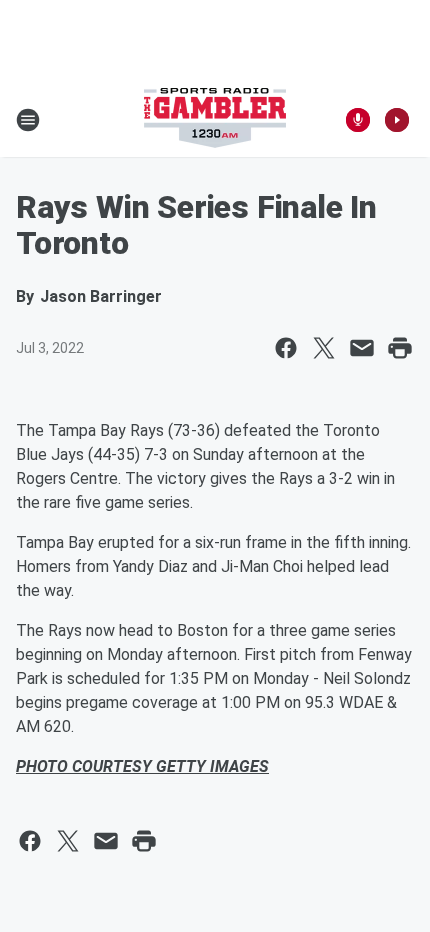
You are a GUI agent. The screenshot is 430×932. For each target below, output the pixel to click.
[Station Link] (215, 120)
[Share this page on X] (324, 348)
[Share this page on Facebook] (286, 348)
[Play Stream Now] (397, 120)
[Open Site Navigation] (28, 120)
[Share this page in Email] (362, 348)
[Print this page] (400, 348)
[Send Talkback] (358, 120)
